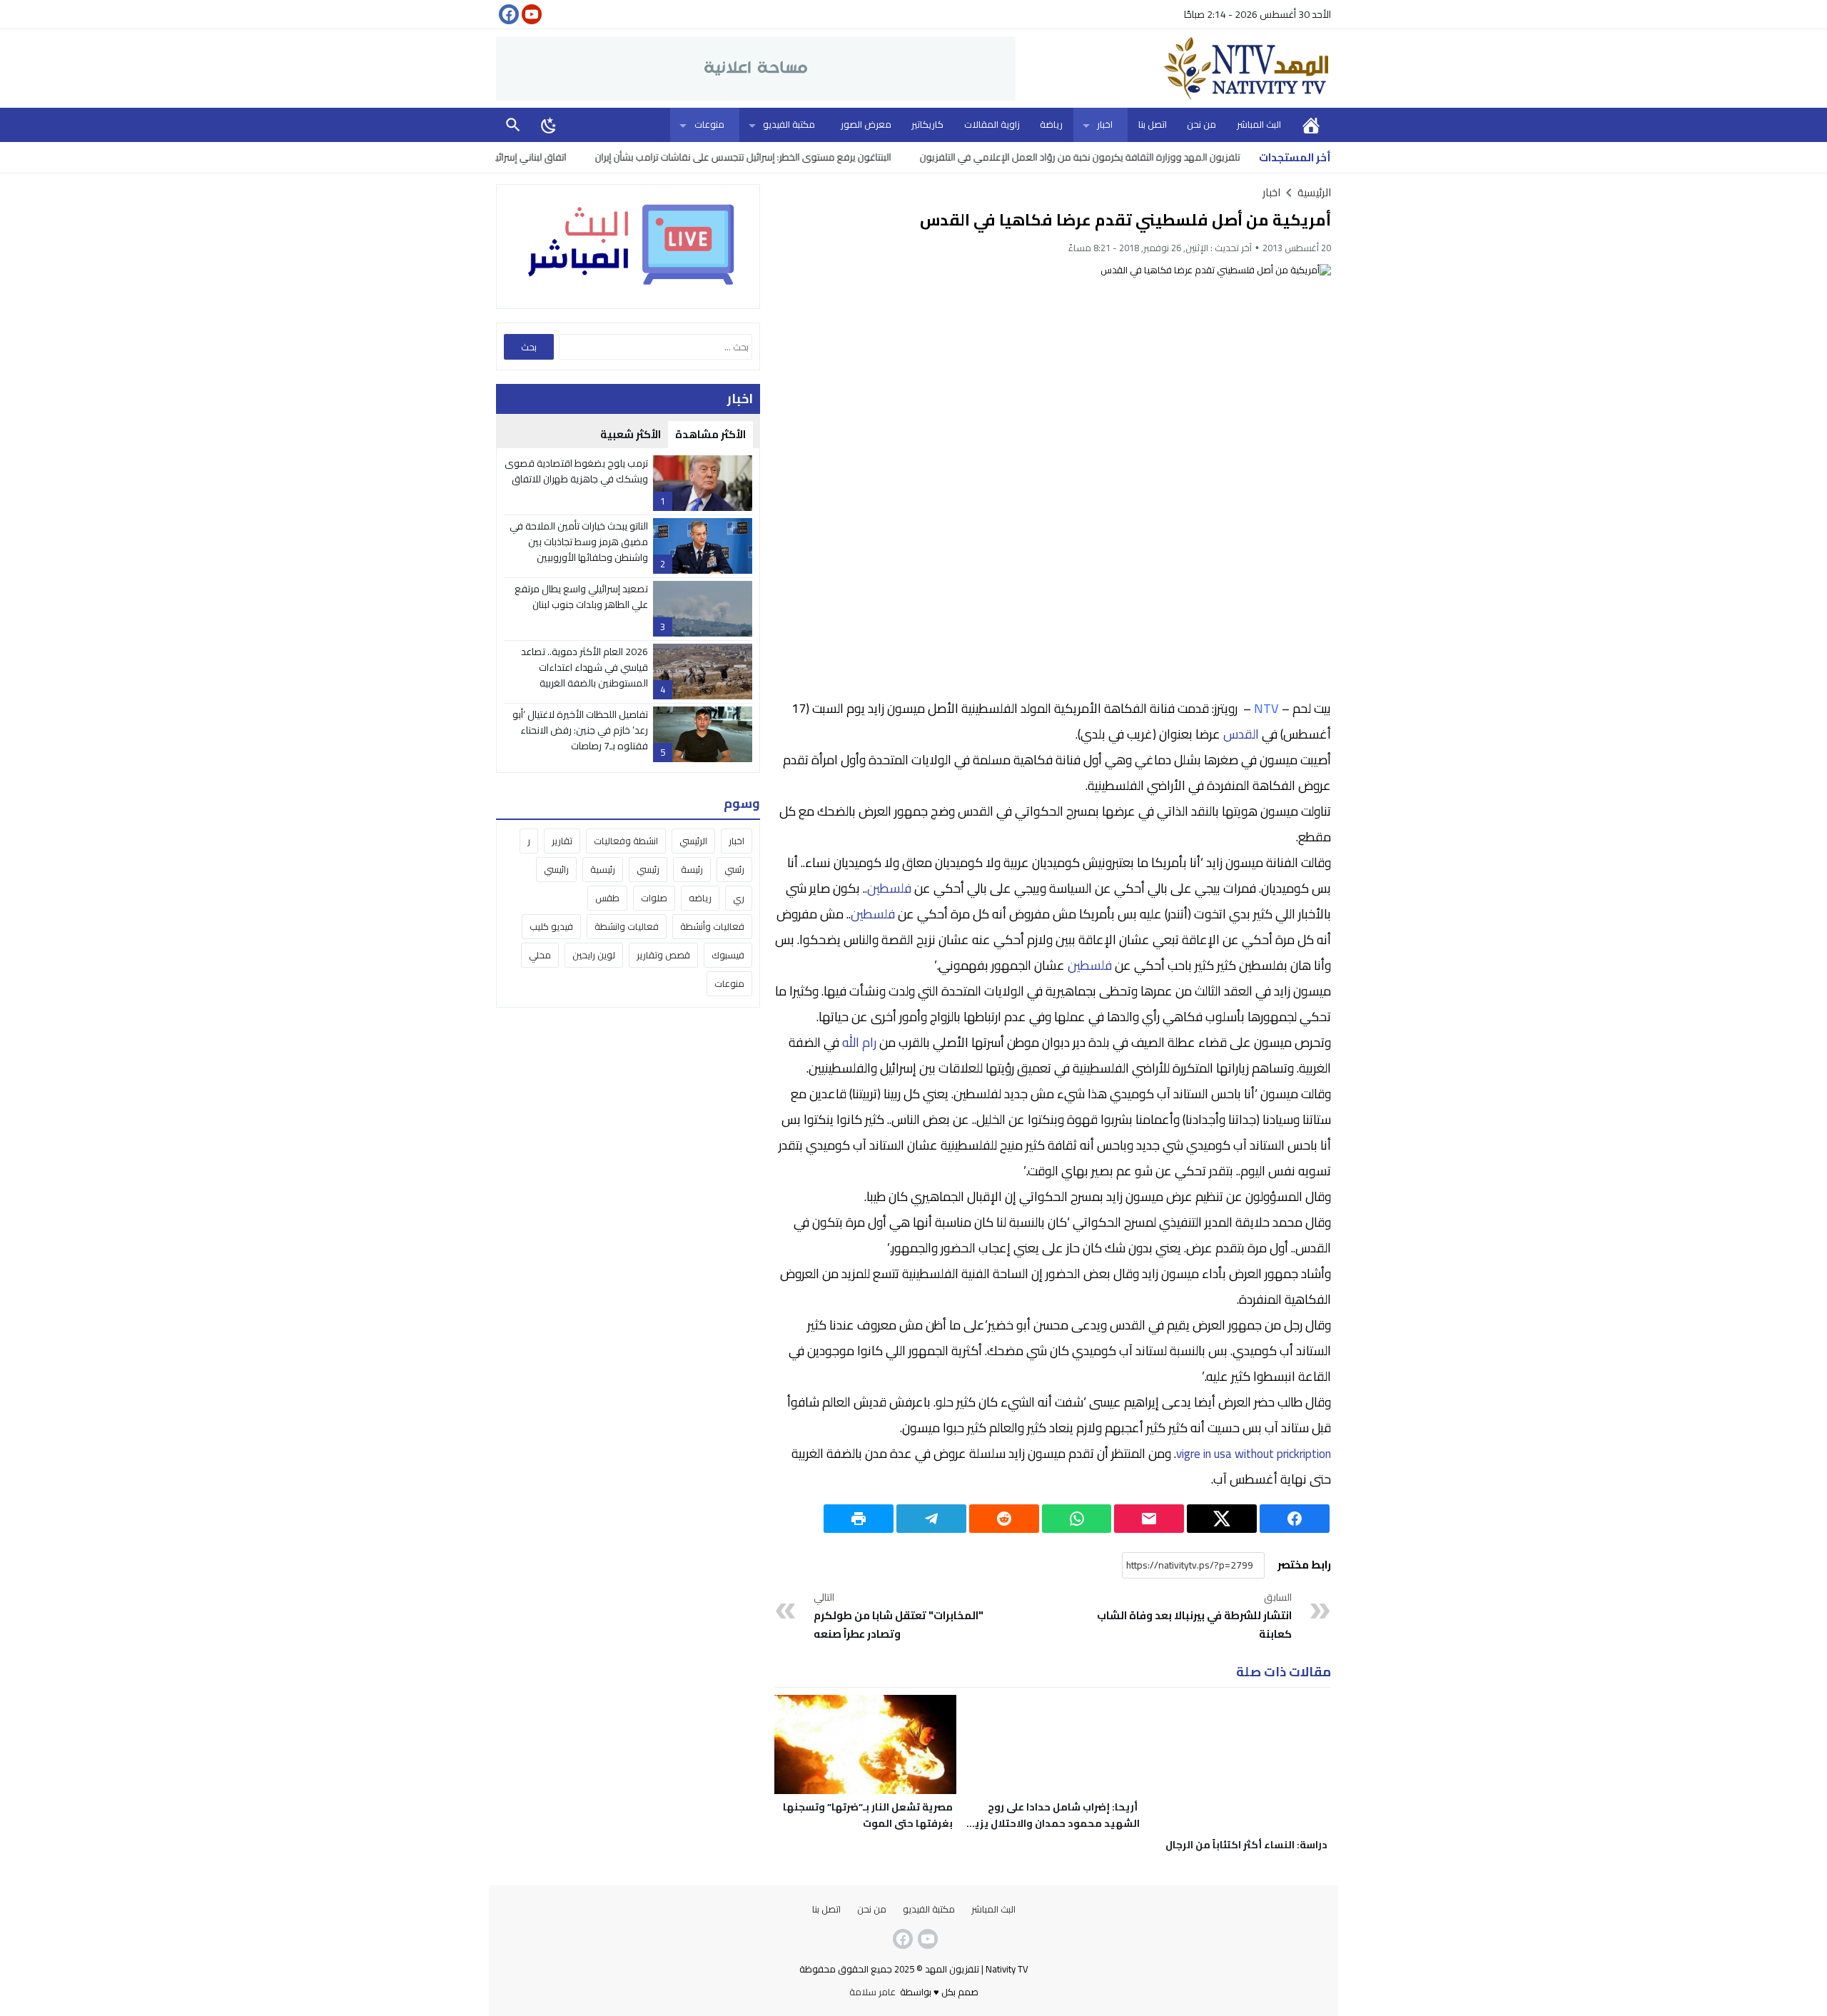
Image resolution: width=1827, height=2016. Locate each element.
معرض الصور (866, 124)
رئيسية (603, 869)
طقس (607, 898)
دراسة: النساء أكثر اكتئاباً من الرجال (1246, 1845)
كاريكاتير (927, 124)
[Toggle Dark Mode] (549, 125)
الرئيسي (693, 841)
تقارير (562, 841)
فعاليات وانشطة (627, 926)
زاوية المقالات (992, 124)
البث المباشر (1259, 124)
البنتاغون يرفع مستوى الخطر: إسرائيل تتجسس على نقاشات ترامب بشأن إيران (810, 157)
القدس (1241, 734)
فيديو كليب (551, 926)
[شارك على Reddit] (1004, 1519)
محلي (540, 955)
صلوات (654, 898)
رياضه (700, 898)
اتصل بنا (1153, 124)
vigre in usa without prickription (1254, 1454)
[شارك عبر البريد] (1149, 1519)
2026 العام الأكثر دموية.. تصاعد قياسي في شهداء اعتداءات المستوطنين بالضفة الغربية (584, 668)
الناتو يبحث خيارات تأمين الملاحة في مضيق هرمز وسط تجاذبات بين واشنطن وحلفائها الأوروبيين (579, 542)
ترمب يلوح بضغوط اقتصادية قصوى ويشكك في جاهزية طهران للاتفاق (576, 471)
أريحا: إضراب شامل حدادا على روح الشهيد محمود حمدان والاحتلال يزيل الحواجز (1053, 1823)
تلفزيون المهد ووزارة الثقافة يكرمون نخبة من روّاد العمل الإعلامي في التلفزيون (1147, 157)
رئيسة (692, 869)
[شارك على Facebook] (1295, 1519)
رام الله (859, 1042)
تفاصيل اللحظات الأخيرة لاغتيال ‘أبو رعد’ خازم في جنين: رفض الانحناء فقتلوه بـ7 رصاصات (580, 730)
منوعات (709, 124)
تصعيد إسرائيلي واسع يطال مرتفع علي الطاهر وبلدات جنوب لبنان (581, 597)
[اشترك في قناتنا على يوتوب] (530, 14)
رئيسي (648, 869)
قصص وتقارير (663, 955)
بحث (513, 125)
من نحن (1201, 124)
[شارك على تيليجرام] (931, 1519)
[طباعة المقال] (859, 1519)
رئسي (734, 869)
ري (739, 898)
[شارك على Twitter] (1222, 1519)
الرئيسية (1311, 125)
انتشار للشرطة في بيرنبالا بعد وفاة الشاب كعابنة (1194, 1616)
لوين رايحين (594, 955)
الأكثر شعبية (631, 434)
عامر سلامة (872, 1992)
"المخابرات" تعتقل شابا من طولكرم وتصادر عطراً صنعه (899, 1616)
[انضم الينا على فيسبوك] (507, 14)
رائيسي (556, 869)
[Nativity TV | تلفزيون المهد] (1173, 69)
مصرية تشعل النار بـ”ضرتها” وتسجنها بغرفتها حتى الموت (868, 1815)
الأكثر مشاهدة (710, 434)
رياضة (1051, 124)
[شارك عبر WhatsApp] (1077, 1519)
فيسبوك (728, 955)
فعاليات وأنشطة (712, 926)
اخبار (1105, 124)
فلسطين (889, 888)
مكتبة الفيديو (789, 124)
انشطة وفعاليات (626, 841)
